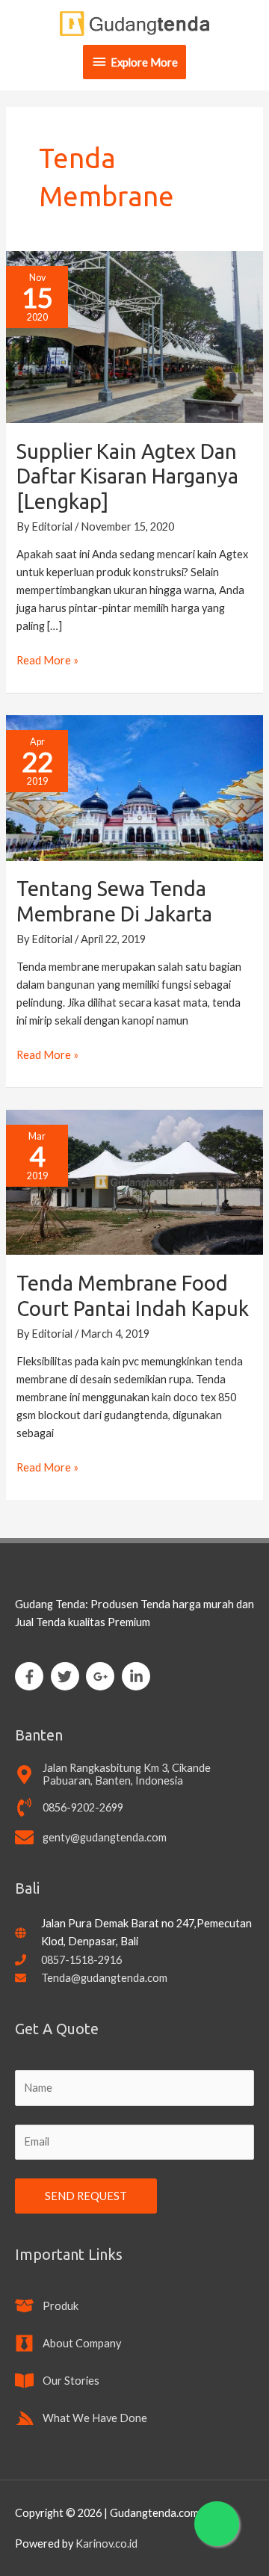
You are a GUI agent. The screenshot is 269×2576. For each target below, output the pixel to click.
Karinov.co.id (106, 2543)
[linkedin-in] (138, 1676)
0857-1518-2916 (81, 1960)
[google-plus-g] (103, 1676)
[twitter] (68, 1676)
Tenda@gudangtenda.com (104, 1978)
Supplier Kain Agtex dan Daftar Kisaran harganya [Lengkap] (127, 476)
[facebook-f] (32, 1676)
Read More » (47, 659)
